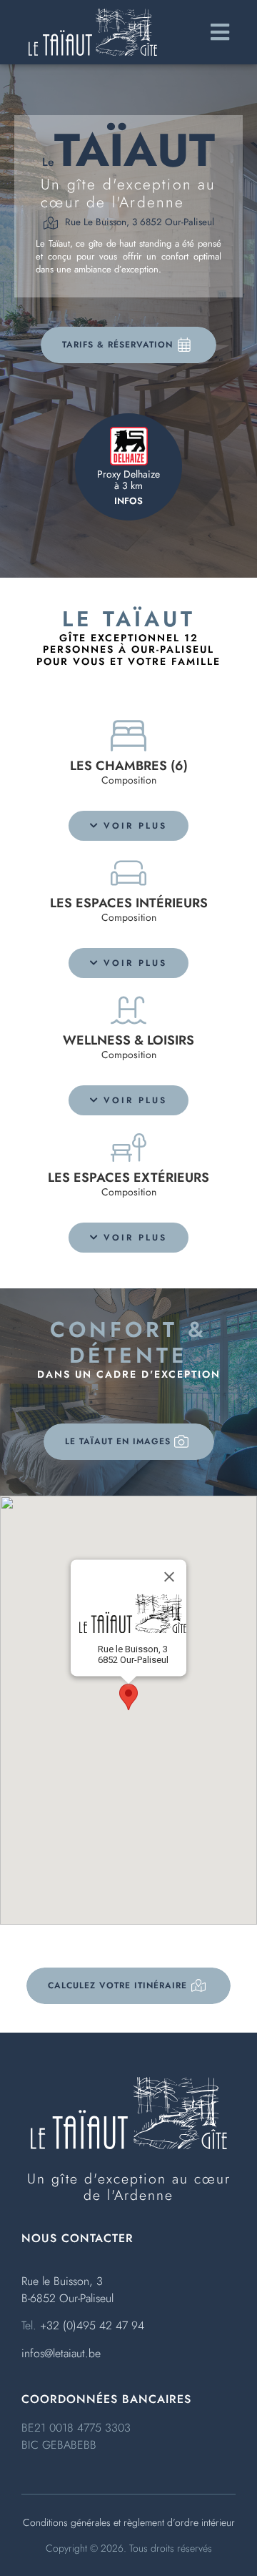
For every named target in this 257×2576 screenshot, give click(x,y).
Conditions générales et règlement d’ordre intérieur (129, 2522)
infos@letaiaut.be (61, 2353)
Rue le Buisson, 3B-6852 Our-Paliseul (67, 2290)
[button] (128, 826)
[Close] (169, 1576)
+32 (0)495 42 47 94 (92, 2325)
